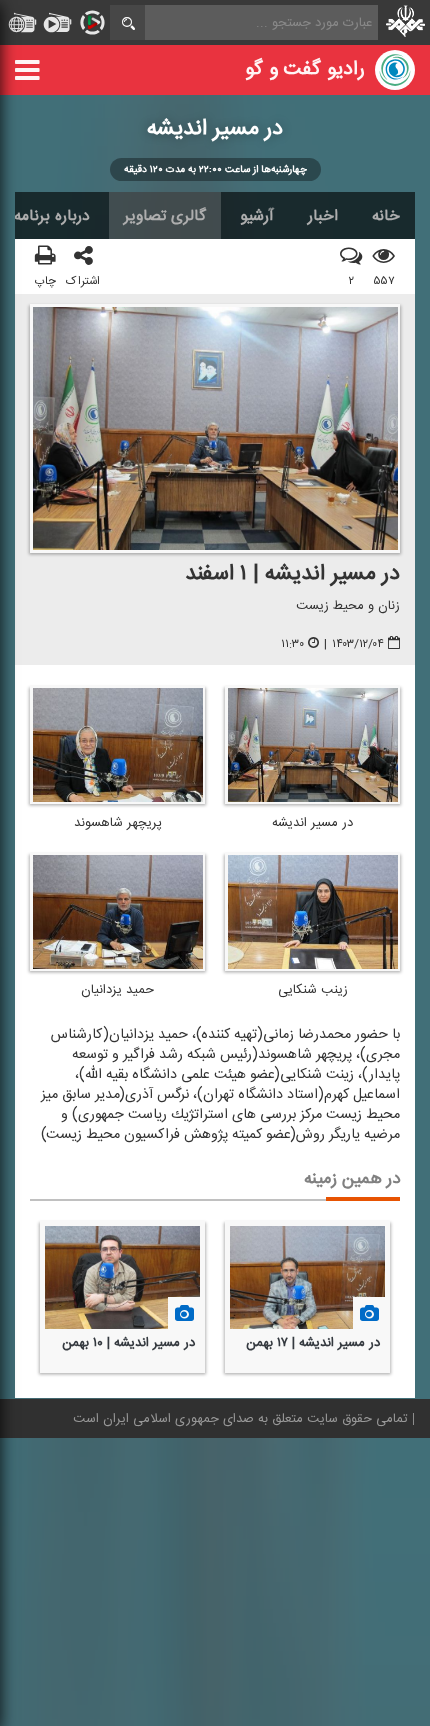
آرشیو (257, 216)
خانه (386, 216)
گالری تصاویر (165, 216)
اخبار (323, 216)
